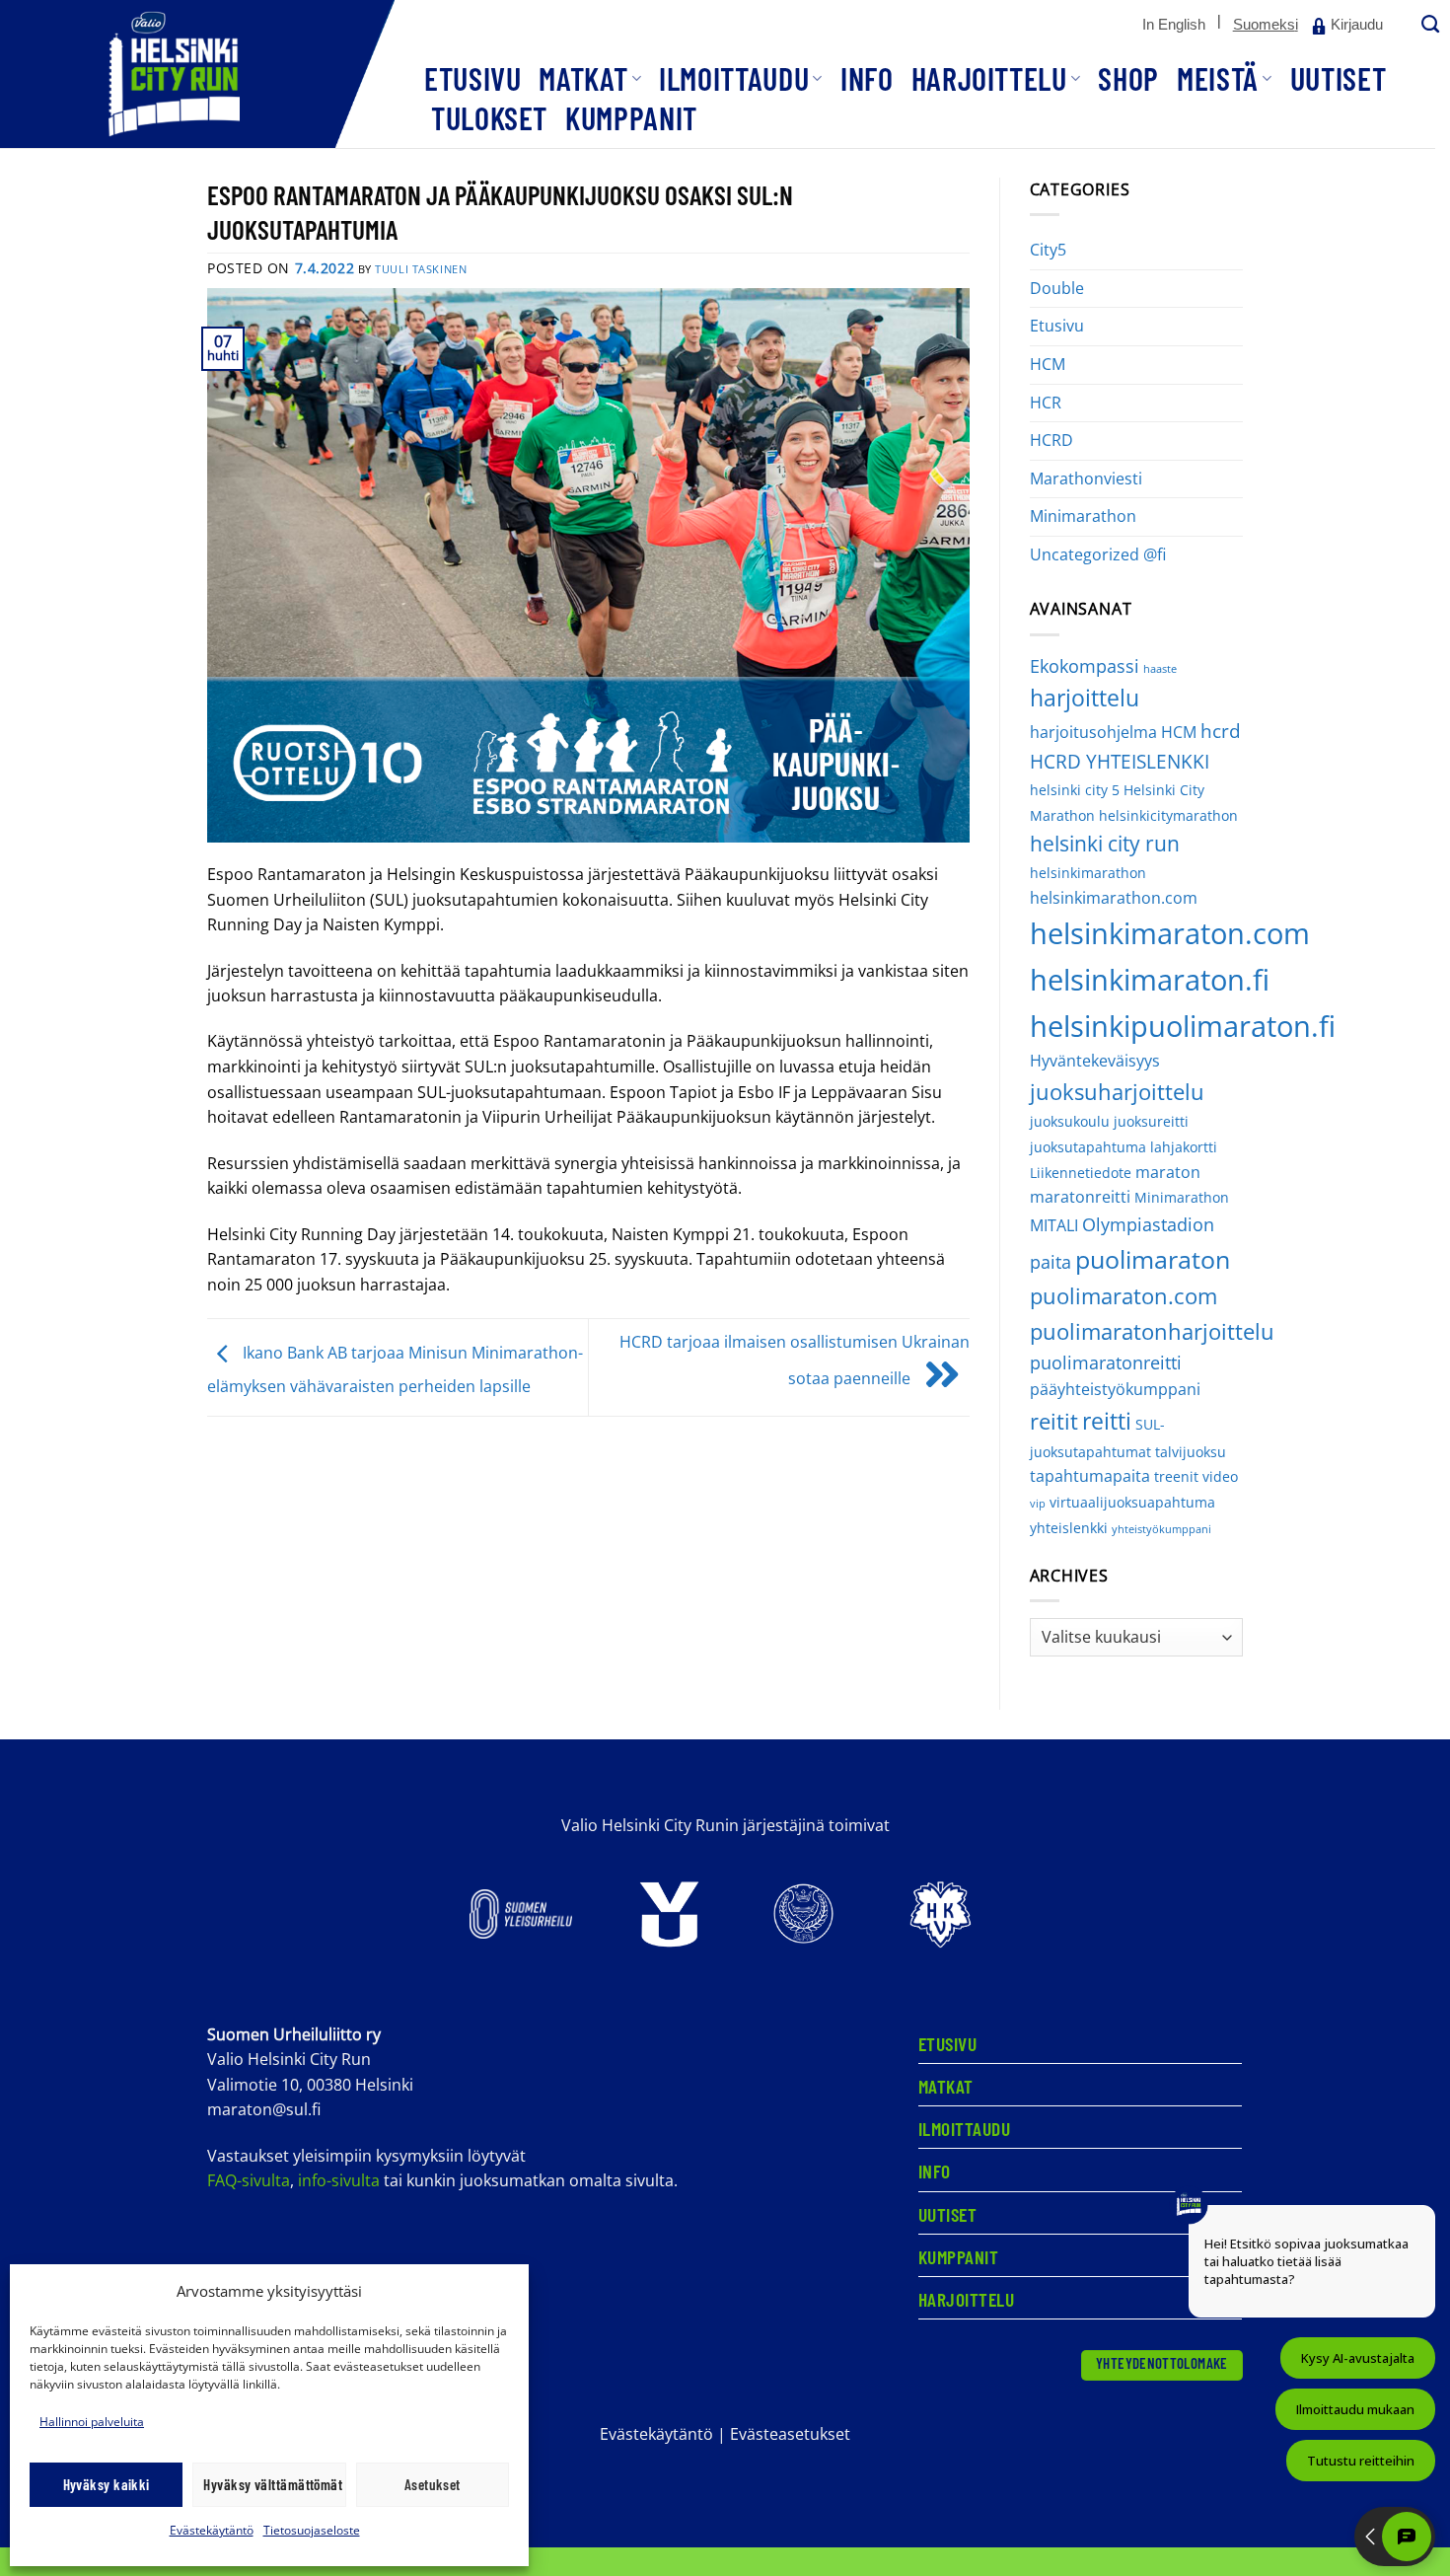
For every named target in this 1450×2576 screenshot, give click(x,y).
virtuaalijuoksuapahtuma (1132, 1502)
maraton (1168, 1172)
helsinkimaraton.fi (1150, 979)
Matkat (583, 78)
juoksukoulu (1070, 1121)
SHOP (1128, 78)
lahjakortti (1184, 1147)
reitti (1107, 1421)
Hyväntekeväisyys (1095, 1061)
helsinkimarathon (1088, 873)
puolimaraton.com (1124, 1296)
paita (1051, 1262)
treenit (1176, 1476)
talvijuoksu (1191, 1452)
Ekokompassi (1085, 666)
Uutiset (1338, 78)
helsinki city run (1105, 844)
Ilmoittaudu (734, 78)
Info (867, 78)
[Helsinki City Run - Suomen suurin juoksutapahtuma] (197, 74)
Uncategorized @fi (1098, 554)
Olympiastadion (1148, 1224)
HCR (1046, 403)
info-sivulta (339, 2180)
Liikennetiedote (1081, 1173)
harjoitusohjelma (1093, 732)
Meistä (1218, 78)
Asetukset (433, 2484)
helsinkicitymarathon (1168, 815)
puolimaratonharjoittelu (1152, 1331)
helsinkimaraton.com (1170, 933)
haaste (1160, 669)
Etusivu (472, 78)
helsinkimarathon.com (1114, 898)
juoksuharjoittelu (1117, 1092)
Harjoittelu (989, 78)
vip (1038, 1504)
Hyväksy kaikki (107, 2484)
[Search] (1428, 25)
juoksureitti (1151, 1121)
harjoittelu (1085, 698)
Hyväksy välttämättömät (273, 2484)
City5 (1048, 250)
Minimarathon (1083, 516)
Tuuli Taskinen (421, 269)
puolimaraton (1153, 1259)
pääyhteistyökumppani (1115, 1389)
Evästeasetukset (790, 2434)
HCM (1048, 364)
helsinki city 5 (1075, 790)
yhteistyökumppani (1161, 1529)
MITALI (1054, 1225)
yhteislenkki (1069, 1528)
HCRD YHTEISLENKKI (1120, 761)
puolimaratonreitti (1106, 1362)
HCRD (1051, 440)
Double (1057, 288)
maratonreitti (1080, 1197)
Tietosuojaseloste (312, 2530)
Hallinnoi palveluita (92, 2422)
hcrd (1221, 731)
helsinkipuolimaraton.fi (1183, 1026)
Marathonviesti (1086, 478)
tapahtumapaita (1090, 1476)
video (1220, 1476)
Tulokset (489, 117)
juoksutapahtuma (1088, 1147)
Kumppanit (631, 117)
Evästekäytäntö (212, 2530)
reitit (1054, 1421)
